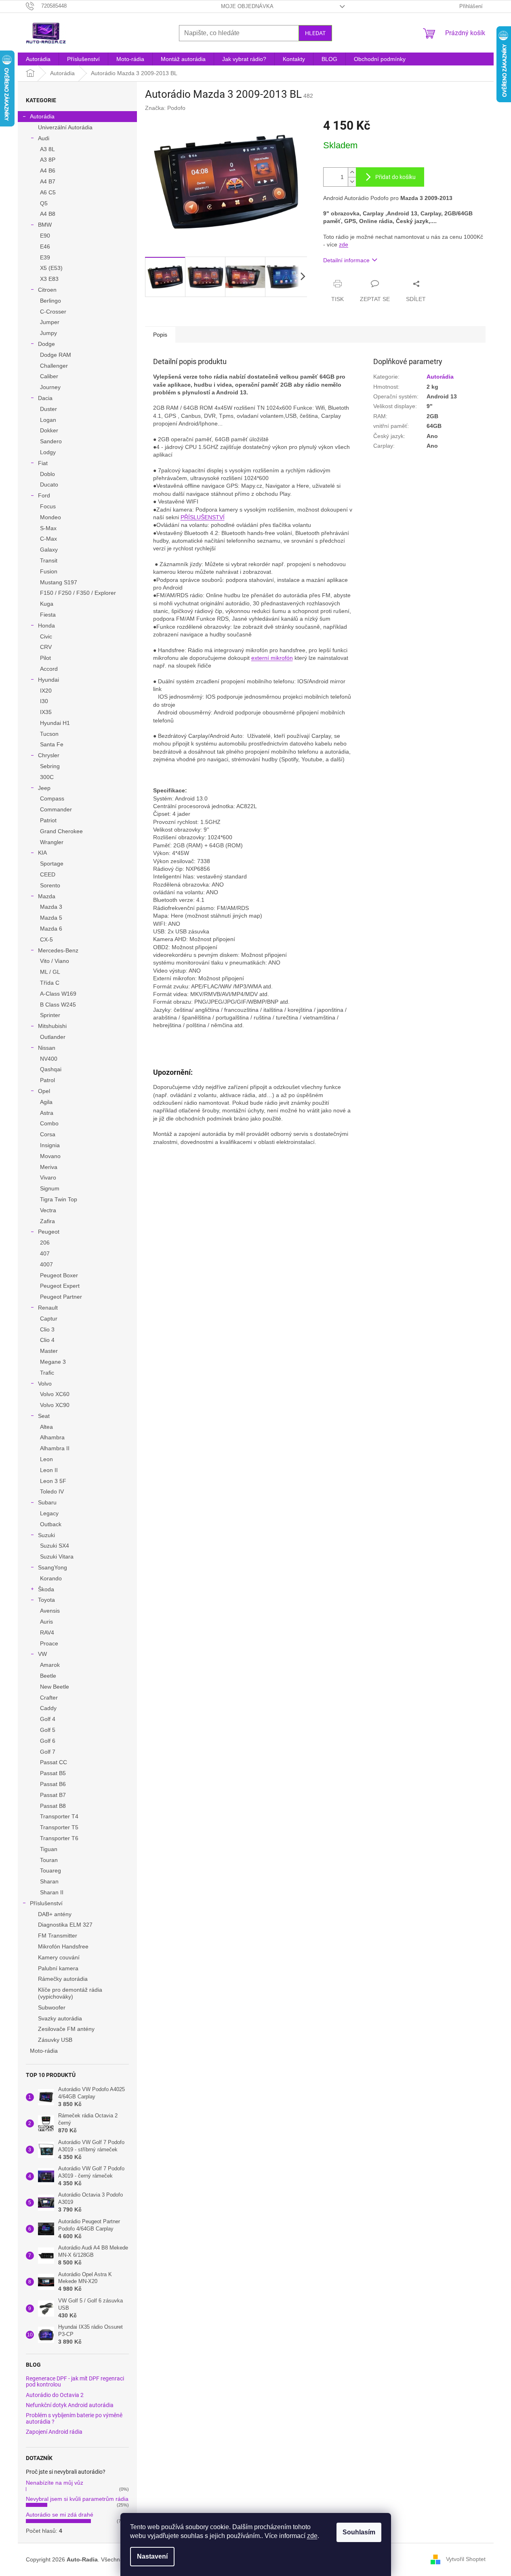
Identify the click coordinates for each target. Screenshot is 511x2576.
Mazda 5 (51, 918)
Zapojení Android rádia (54, 2432)
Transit (49, 560)
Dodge (46, 344)
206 (45, 1243)
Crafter (49, 1698)
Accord (49, 669)
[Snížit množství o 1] (352, 182)
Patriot (48, 820)
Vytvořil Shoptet (466, 2559)
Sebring (50, 766)
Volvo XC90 (55, 1405)
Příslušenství (46, 1903)
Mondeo (50, 517)
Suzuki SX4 (55, 1546)
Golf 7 (48, 1752)
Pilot (45, 658)
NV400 (49, 1059)
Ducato (49, 484)
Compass (52, 798)
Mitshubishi (52, 1026)
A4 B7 (48, 181)
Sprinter (50, 1015)
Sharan (49, 1881)
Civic (46, 636)
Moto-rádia (44, 2051)
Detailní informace (346, 260)
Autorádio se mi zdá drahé (60, 2515)
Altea (46, 1427)
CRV (46, 647)
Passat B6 (53, 1784)
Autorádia (42, 116)
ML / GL (50, 972)
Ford (44, 495)
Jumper (50, 322)
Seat (44, 1416)
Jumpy (48, 333)
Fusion (49, 571)
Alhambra (52, 1437)
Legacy (49, 1513)
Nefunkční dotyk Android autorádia (70, 2405)
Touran (49, 1860)
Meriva (49, 1167)
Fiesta (48, 615)
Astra (47, 1113)
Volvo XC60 (55, 1394)
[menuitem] (38, 59)
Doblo (47, 474)
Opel (44, 1091)
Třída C (50, 983)
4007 (46, 1264)
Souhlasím (359, 2532)
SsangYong (53, 1567)
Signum (50, 1188)
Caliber (49, 376)
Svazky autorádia (60, 2018)
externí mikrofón (272, 658)
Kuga (47, 604)
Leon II (49, 1470)
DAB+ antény (55, 1914)
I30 (44, 701)
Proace (49, 1643)
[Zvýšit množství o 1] (352, 172)
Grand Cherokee (61, 831)
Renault (48, 1308)
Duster (48, 409)
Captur (49, 1319)
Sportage (52, 864)
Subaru (47, 1502)
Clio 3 (47, 1329)
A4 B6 (48, 171)
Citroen (47, 290)
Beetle (48, 1676)
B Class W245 (58, 1005)
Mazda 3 (51, 907)
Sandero (51, 441)
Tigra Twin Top (59, 1199)
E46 (45, 246)
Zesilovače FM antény (66, 2029)
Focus (48, 506)
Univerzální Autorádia (65, 127)
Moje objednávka (247, 6)
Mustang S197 (59, 582)
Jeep (44, 788)
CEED (48, 874)
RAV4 (47, 1632)
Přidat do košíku (395, 177)
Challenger (54, 366)
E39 (45, 257)
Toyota (46, 1600)
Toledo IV (52, 1491)
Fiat (43, 463)
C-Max (48, 539)
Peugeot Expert (60, 1286)
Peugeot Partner (61, 1297)
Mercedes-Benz (58, 950)
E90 (45, 236)
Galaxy (49, 550)
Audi (44, 138)
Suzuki (46, 1535)
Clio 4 (47, 1340)
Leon (46, 1459)
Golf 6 (48, 1741)
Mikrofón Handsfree (63, 1946)
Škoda (46, 1589)
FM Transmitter (58, 1936)
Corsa (48, 1134)
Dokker (49, 430)
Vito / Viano (55, 961)
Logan (48, 420)
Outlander (53, 1037)
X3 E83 (49, 279)
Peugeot (49, 1232)
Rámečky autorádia (63, 1979)
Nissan (47, 1048)
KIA (42, 853)
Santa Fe (52, 744)
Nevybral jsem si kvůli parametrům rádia (77, 2499)
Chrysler (49, 755)
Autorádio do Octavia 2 (55, 2395)
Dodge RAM (56, 355)
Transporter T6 (59, 1838)
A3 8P (48, 160)
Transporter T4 (59, 1816)
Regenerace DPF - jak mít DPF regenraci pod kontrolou (75, 2382)
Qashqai (51, 1069)
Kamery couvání (59, 1957)
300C (47, 777)
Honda (46, 626)
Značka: (165, 108)
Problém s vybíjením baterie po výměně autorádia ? (74, 2418)
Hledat (315, 33)
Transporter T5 (59, 1827)
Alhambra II (55, 1448)
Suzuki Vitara (57, 1557)
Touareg (50, 1870)
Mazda (47, 896)
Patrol (47, 1080)
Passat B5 (53, 1773)
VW (42, 1654)
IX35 (46, 712)
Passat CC (54, 1762)
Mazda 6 (51, 929)
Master (49, 1351)
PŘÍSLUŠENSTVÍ (203, 517)
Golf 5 (48, 1730)
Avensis (50, 1611)
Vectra (48, 1210)
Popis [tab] (160, 335)
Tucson (49, 734)
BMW (45, 225)
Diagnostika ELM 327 (65, 1925)
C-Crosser (53, 312)
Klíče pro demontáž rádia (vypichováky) (70, 1993)
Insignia (50, 1145)
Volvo (45, 1384)
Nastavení (152, 2556)
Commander (56, 809)
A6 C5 (48, 192)
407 (45, 1253)
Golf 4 (48, 1719)
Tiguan (49, 1849)
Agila (46, 1102)
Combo (49, 1123)
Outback (51, 1524)
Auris (46, 1622)
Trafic (47, 1373)
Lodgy (48, 452)
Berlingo (50, 301)
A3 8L (47, 149)
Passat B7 (53, 1795)
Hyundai (48, 680)
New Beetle (55, 1687)
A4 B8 (48, 214)
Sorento (50, 885)
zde (312, 2536)
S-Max (48, 528)
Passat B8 (53, 1806)
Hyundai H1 (55, 723)
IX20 (46, 691)
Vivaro (48, 1177)
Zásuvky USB (55, 2040)
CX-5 (46, 939)
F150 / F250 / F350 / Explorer (78, 593)
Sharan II (52, 1892)
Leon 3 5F (53, 1481)
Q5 (44, 203)
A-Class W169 (58, 994)
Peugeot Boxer (59, 1275)
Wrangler (52, 842)
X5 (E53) (51, 268)
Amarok (50, 1665)
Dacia (45, 398)
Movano (50, 1156)
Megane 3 (53, 1362)
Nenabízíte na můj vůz (55, 2483)
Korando (51, 1578)
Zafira (47, 1221)
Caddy (48, 1708)
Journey (50, 387)
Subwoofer (52, 2007)
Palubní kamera (58, 1968)
